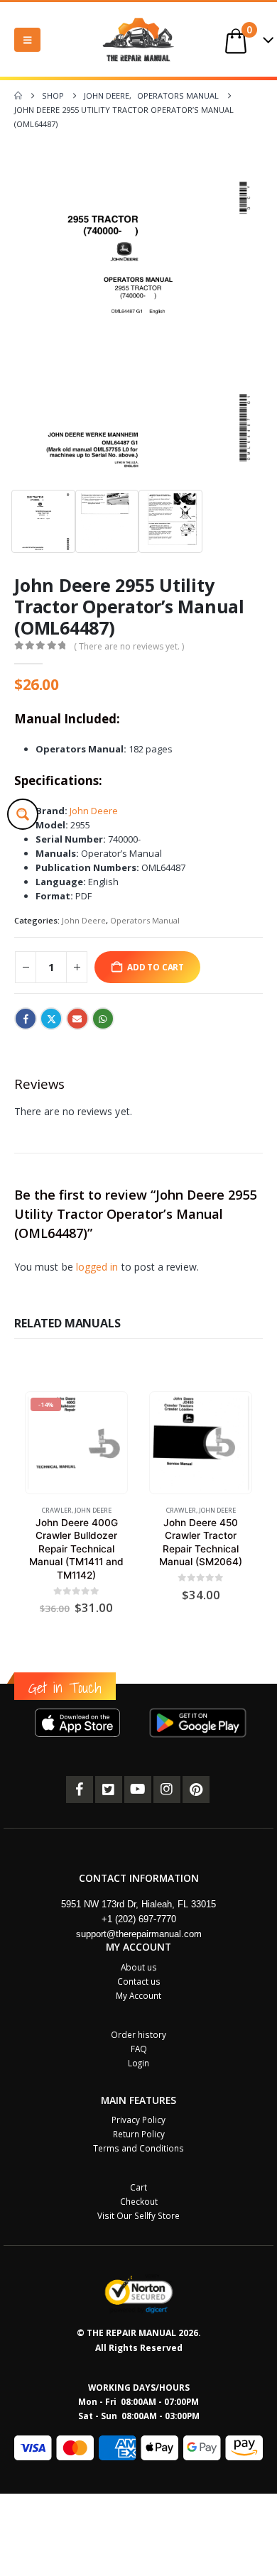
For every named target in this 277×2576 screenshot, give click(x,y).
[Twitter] (109, 1790)
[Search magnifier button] (23, 814)
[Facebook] (80, 1790)
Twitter (51, 1019)
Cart (138, 2187)
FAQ (139, 2049)
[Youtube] (138, 1790)
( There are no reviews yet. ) (129, 646)
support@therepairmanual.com (139, 1934)
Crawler (57, 1510)
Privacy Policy (138, 2120)
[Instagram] (167, 1790)
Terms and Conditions (138, 2148)
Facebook (26, 1019)
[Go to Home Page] (18, 96)
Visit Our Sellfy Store (138, 2215)
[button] (27, 40)
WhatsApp (103, 1019)
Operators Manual (145, 920)
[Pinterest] (196, 1790)
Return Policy (139, 2134)
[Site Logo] (138, 39)
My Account (138, 1995)
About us (139, 1967)
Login (138, 2063)
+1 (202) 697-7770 (139, 1919)
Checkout (139, 2201)
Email (77, 1019)
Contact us (139, 1981)
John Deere (94, 811)
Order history (138, 2034)
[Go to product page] (200, 1443)
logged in (97, 1267)
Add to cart (156, 967)
